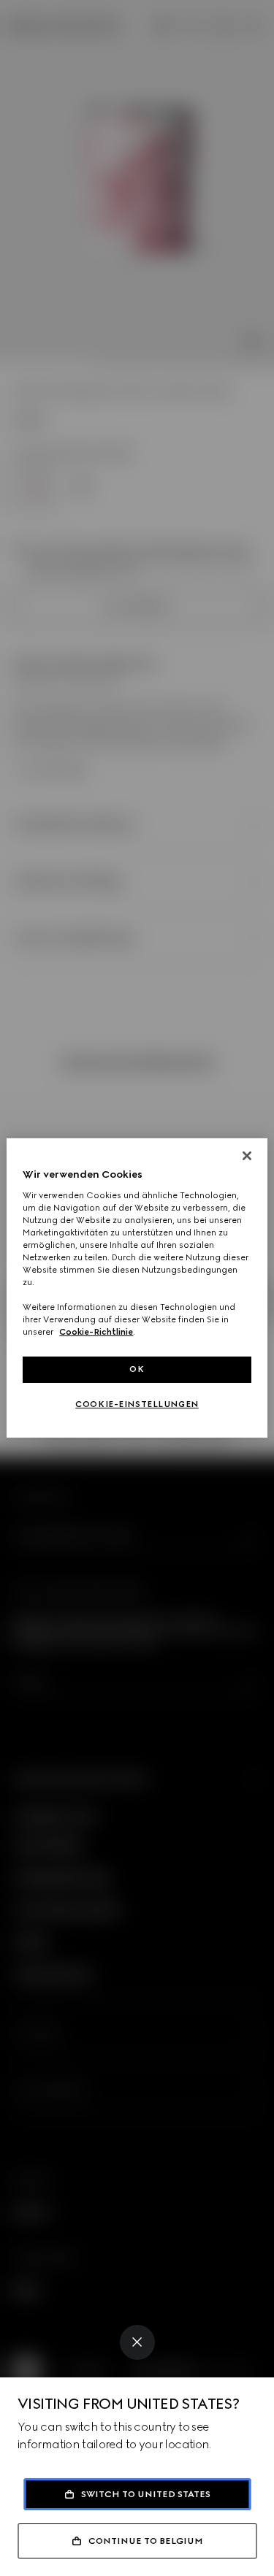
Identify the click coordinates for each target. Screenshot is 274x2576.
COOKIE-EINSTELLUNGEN (137, 1404)
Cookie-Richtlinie (96, 1332)
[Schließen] (247, 1156)
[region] (137, 1288)
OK (137, 1369)
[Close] (137, 2342)
